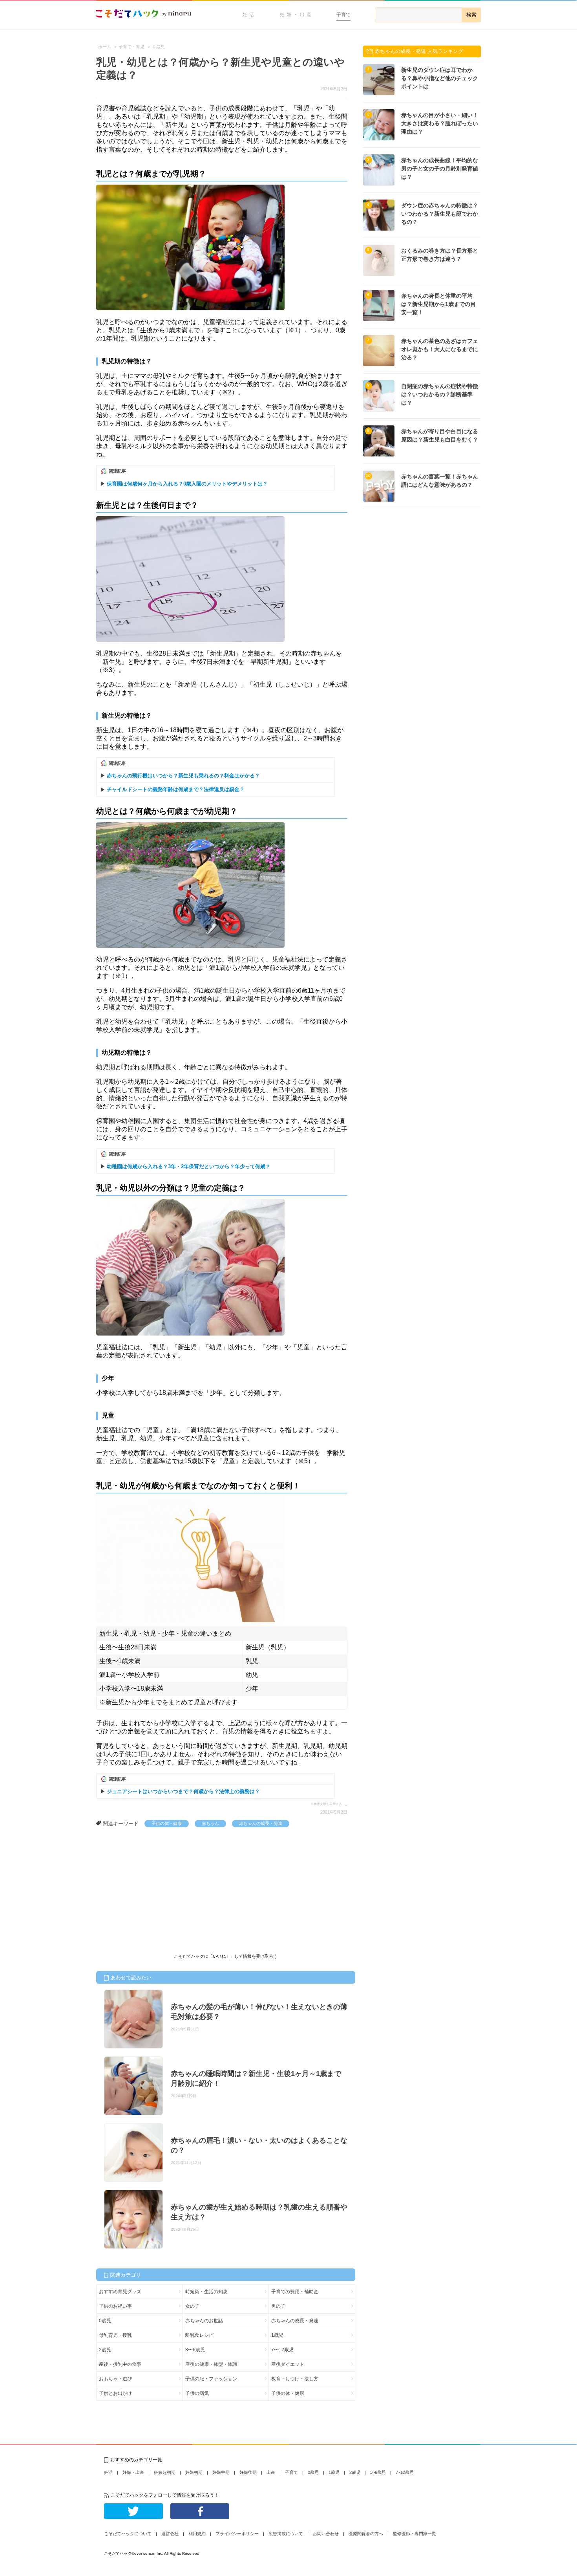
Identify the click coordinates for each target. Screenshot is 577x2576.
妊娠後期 (248, 2472)
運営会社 (170, 2534)
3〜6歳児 (195, 2350)
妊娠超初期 (165, 2472)
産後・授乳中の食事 (120, 2364)
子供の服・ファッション (211, 2379)
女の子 (192, 2306)
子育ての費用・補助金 (295, 2292)
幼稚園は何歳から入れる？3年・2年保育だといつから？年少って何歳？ (189, 1166)
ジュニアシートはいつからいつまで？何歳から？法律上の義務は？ (183, 1791)
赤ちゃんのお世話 (204, 2321)
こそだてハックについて (128, 2534)
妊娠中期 (221, 2472)
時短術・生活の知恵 (206, 2292)
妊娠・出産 (297, 15)
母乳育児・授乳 (115, 2335)
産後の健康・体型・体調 (211, 2364)
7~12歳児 (405, 2472)
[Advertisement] (155, 1886)
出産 (271, 2472)
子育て (343, 15)
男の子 (278, 2306)
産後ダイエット (288, 2364)
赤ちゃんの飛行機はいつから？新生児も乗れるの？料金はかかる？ (183, 776)
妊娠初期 (194, 2472)
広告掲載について (286, 2534)
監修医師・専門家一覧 (414, 2534)
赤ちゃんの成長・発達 (261, 1823)
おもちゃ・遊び (115, 2379)
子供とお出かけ (115, 2393)
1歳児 (277, 2335)
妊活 (249, 15)
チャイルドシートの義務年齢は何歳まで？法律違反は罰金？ (176, 789)
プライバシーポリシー (237, 2534)
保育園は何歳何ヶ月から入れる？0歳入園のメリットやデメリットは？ (187, 484)
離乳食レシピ (199, 2335)
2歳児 (105, 2350)
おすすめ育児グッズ (120, 2292)
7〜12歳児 (282, 2350)
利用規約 (197, 2534)
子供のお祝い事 (115, 2306)
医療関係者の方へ (366, 2534)
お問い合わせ (326, 2534)
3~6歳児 (378, 2472)
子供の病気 (197, 2393)
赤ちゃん (210, 1823)
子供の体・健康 (167, 1823)
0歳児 (105, 2321)
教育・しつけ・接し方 (295, 2379)
